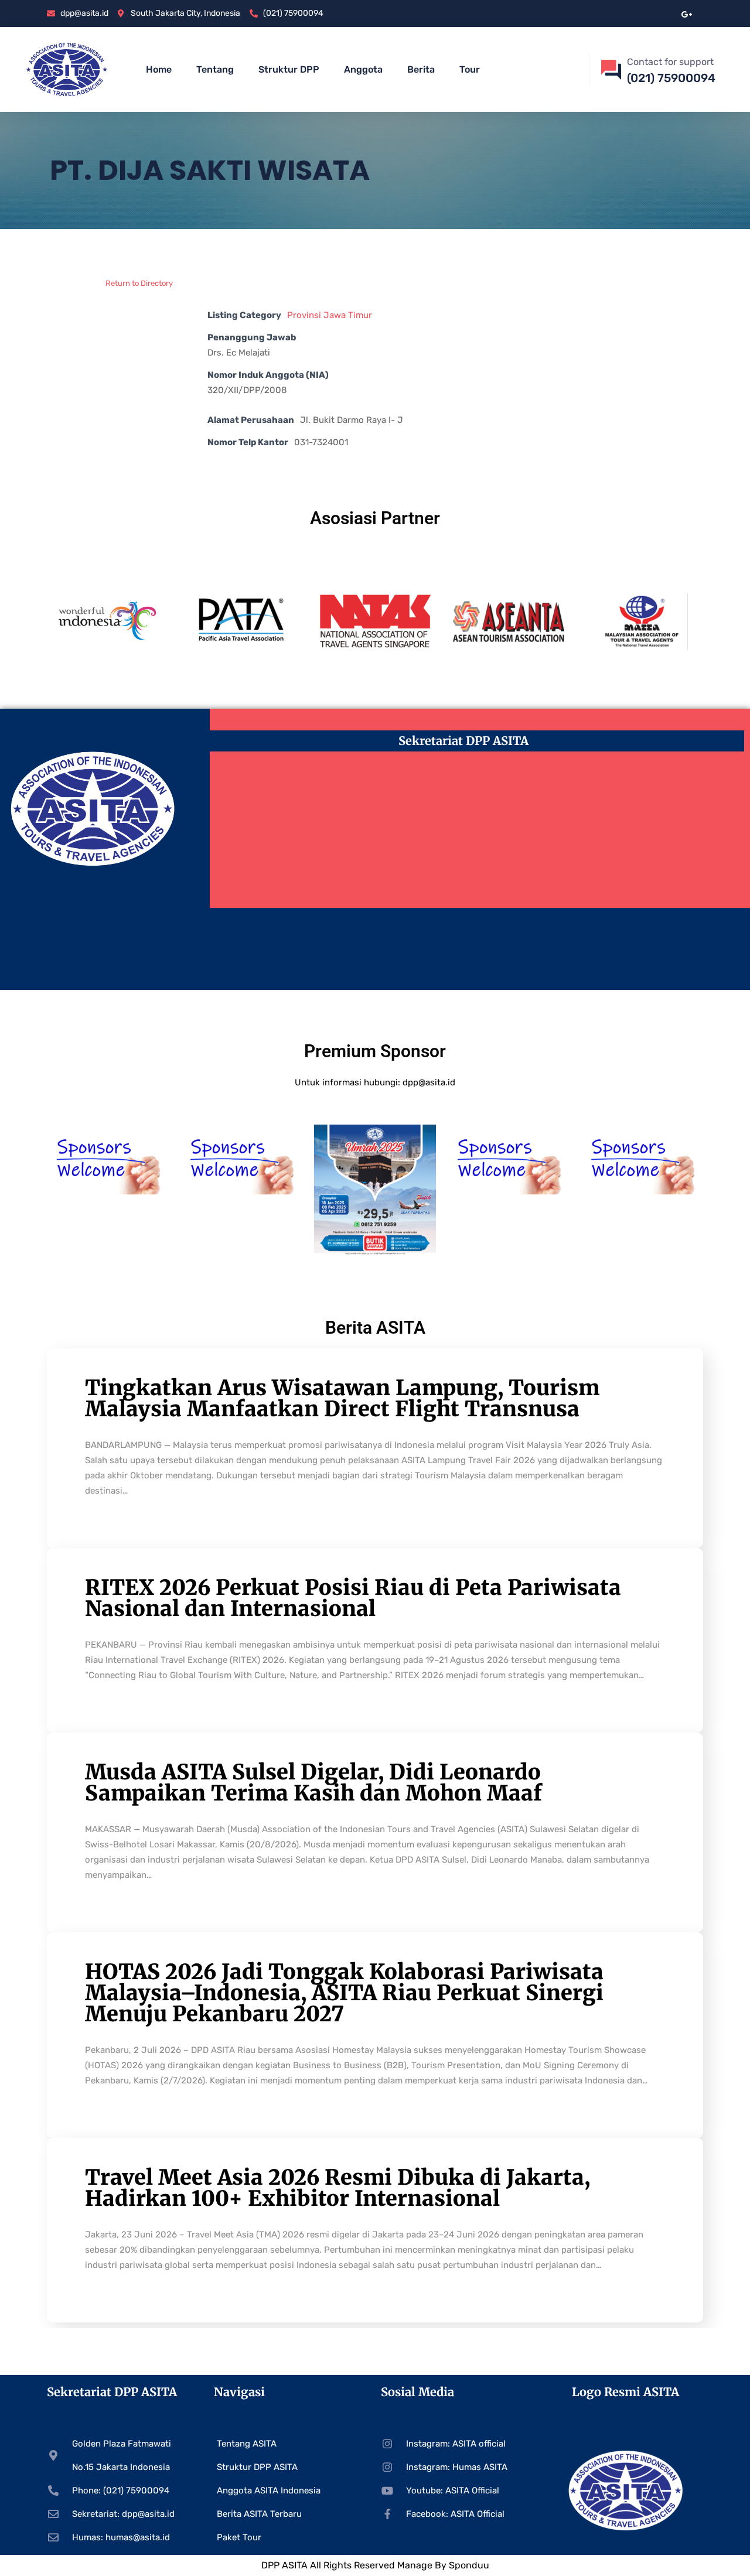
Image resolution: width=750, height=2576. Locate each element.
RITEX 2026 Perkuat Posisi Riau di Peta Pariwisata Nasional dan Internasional (353, 1598)
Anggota (363, 69)
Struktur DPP (289, 69)
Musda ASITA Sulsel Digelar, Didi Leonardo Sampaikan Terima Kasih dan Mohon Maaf (313, 1783)
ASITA (295, 2565)
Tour (470, 69)
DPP (272, 2565)
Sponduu (469, 2565)
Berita (421, 69)
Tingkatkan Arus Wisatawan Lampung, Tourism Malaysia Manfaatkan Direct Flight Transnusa (342, 1398)
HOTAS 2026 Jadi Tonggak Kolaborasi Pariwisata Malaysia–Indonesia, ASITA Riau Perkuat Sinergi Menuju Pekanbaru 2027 (344, 1993)
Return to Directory (139, 283)
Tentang (215, 69)
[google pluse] (687, 13)
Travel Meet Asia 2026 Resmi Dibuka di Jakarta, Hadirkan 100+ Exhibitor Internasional (337, 2188)
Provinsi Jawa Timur (330, 315)
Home (159, 69)
